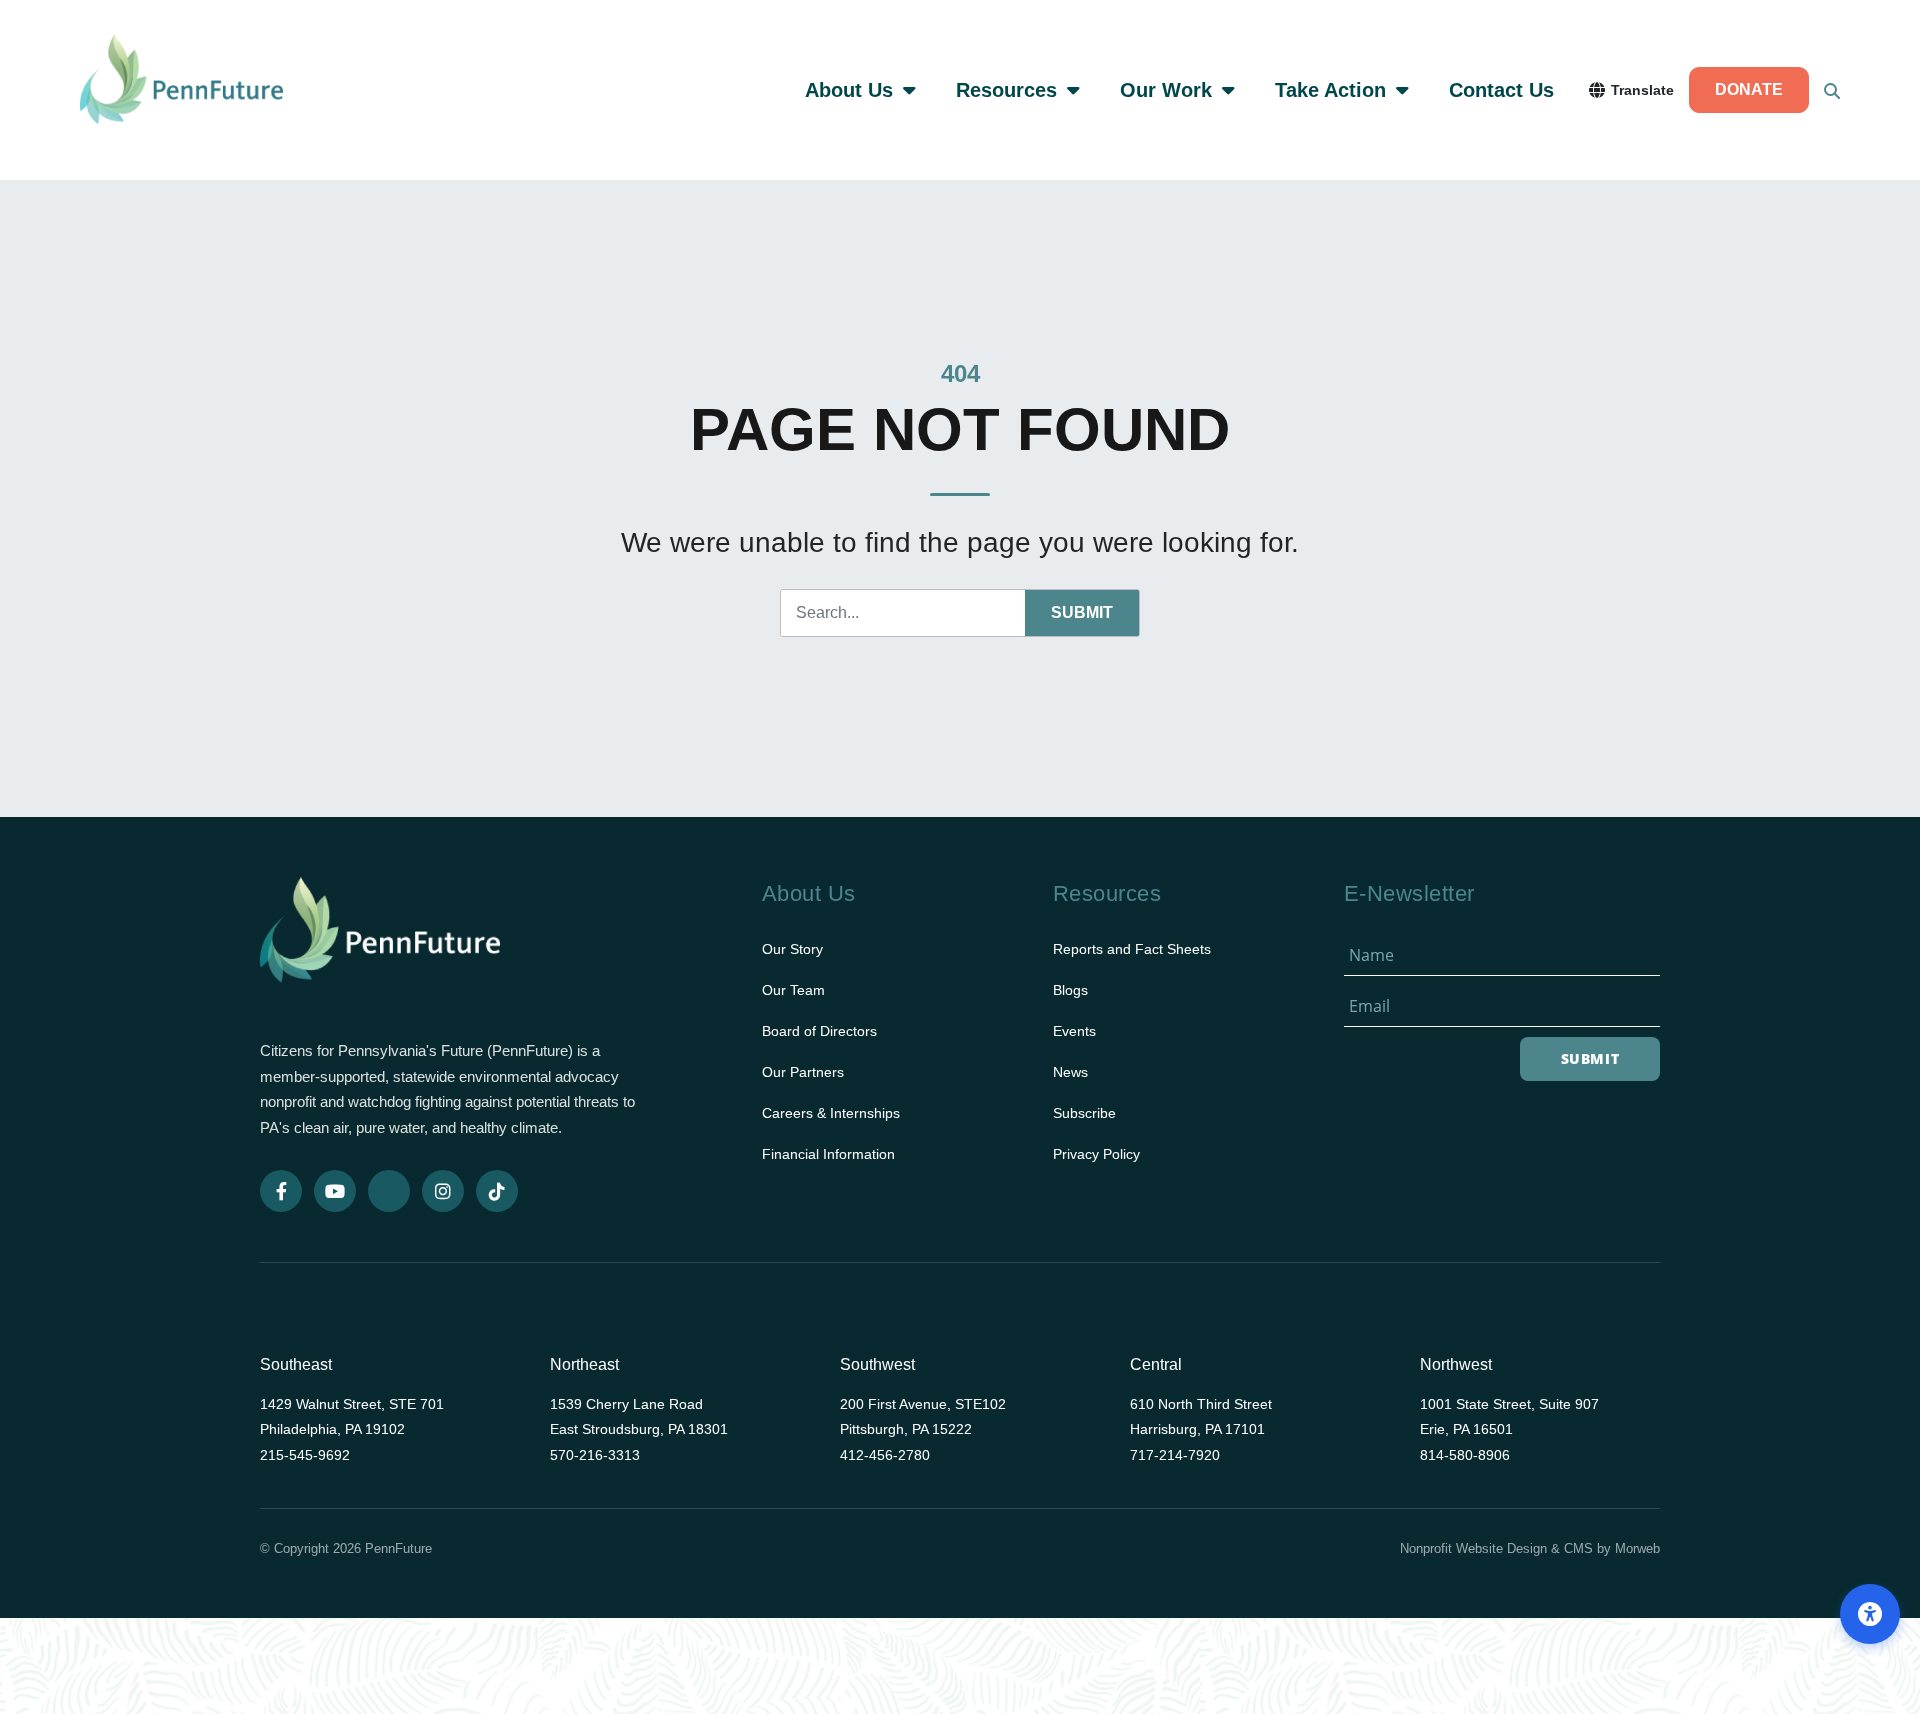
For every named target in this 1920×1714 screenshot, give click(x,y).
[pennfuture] (380, 942)
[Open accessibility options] (1870, 1614)
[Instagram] (443, 1191)
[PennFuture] (181, 89)
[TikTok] (497, 1191)
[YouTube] (335, 1191)
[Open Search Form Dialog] (1832, 90)
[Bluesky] (389, 1191)
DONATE (1749, 89)
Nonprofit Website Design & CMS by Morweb (1530, 1548)
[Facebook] (281, 1191)
